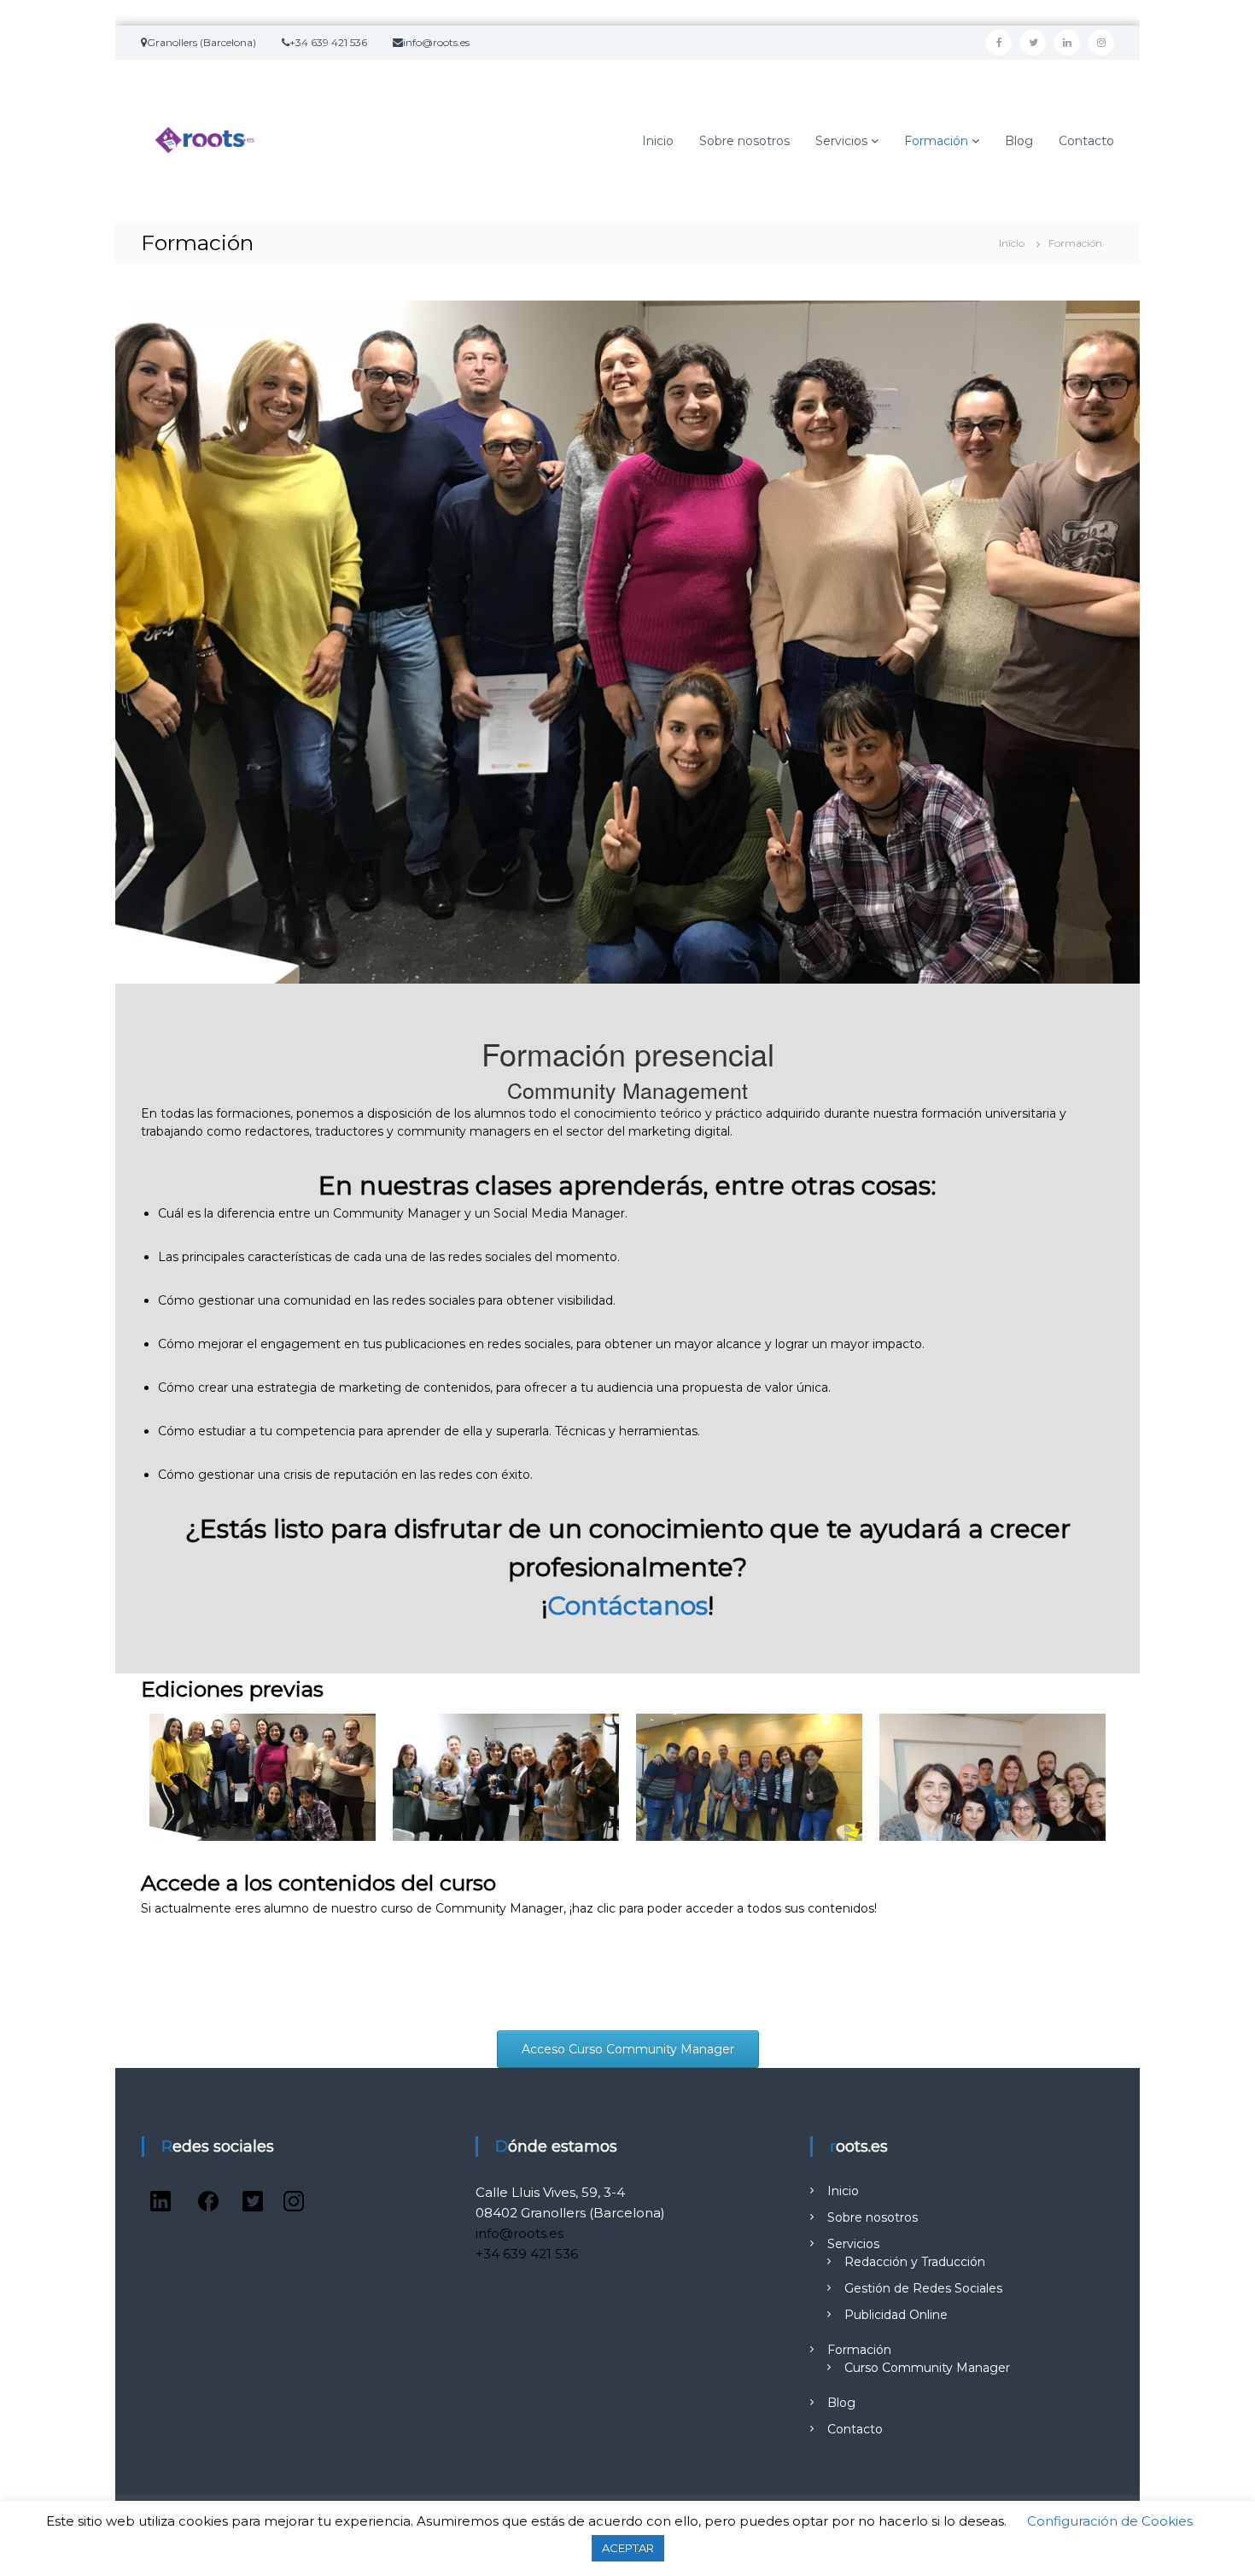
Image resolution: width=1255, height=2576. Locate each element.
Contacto (1086, 141)
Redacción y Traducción (915, 2262)
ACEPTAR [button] (628, 2548)
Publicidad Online (896, 2315)
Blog (1019, 141)
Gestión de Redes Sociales (923, 2288)
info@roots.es (520, 2233)
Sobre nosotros (744, 141)
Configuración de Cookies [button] (1110, 2521)
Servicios (841, 141)
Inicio (658, 141)
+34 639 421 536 (527, 2254)
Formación (936, 141)
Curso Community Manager (927, 2368)
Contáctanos (627, 1606)
